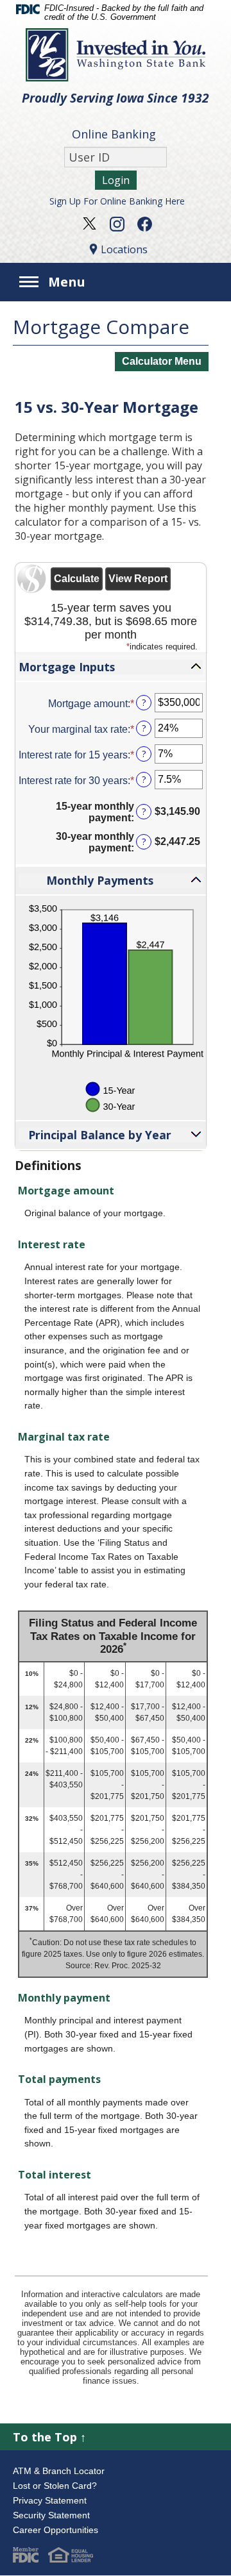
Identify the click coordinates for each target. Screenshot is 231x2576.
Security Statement (51, 2515)
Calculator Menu (162, 361)
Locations (124, 249)
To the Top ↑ (49, 2437)
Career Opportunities (56, 2530)
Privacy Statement (50, 2500)
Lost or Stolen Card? (55, 2486)
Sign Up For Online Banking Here (117, 201)
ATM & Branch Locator (59, 2471)
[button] (111, 667)
